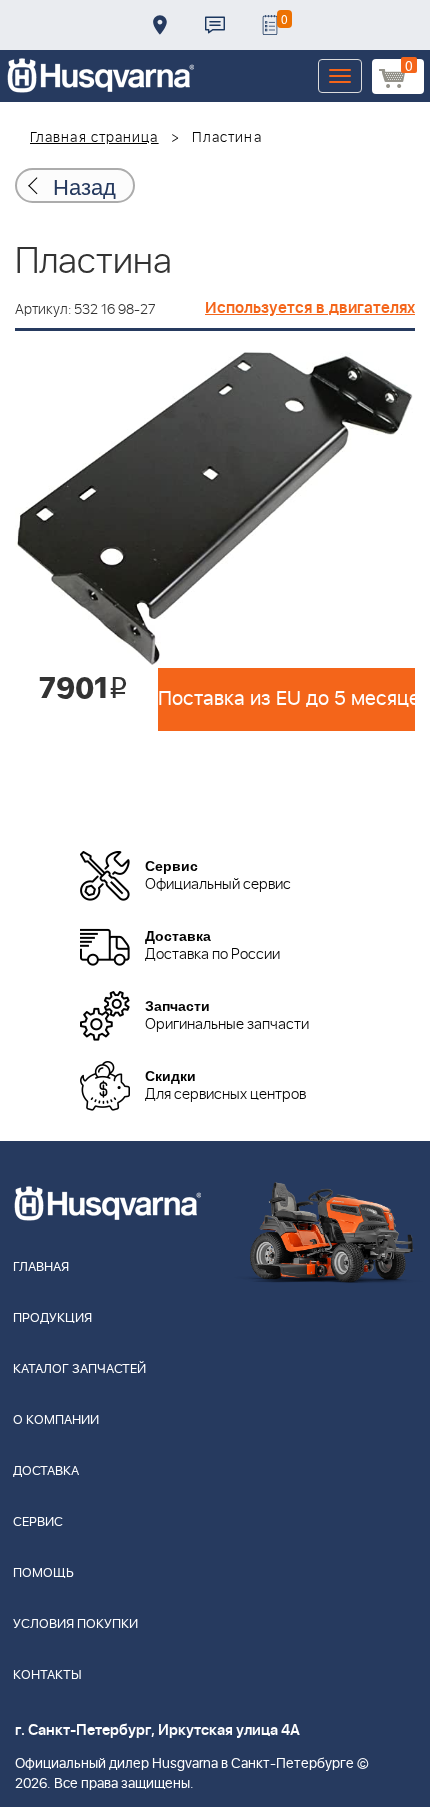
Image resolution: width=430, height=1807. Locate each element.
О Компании (56, 1420)
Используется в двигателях (310, 308)
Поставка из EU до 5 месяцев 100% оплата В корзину (286, 699)
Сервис (38, 1522)
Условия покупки (75, 1624)
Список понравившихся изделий (270, 25)
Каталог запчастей (79, 1369)
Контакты (215, 25)
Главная (41, 1267)
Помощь (43, 1573)
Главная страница (94, 138)
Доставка (160, 25)
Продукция (52, 1318)
